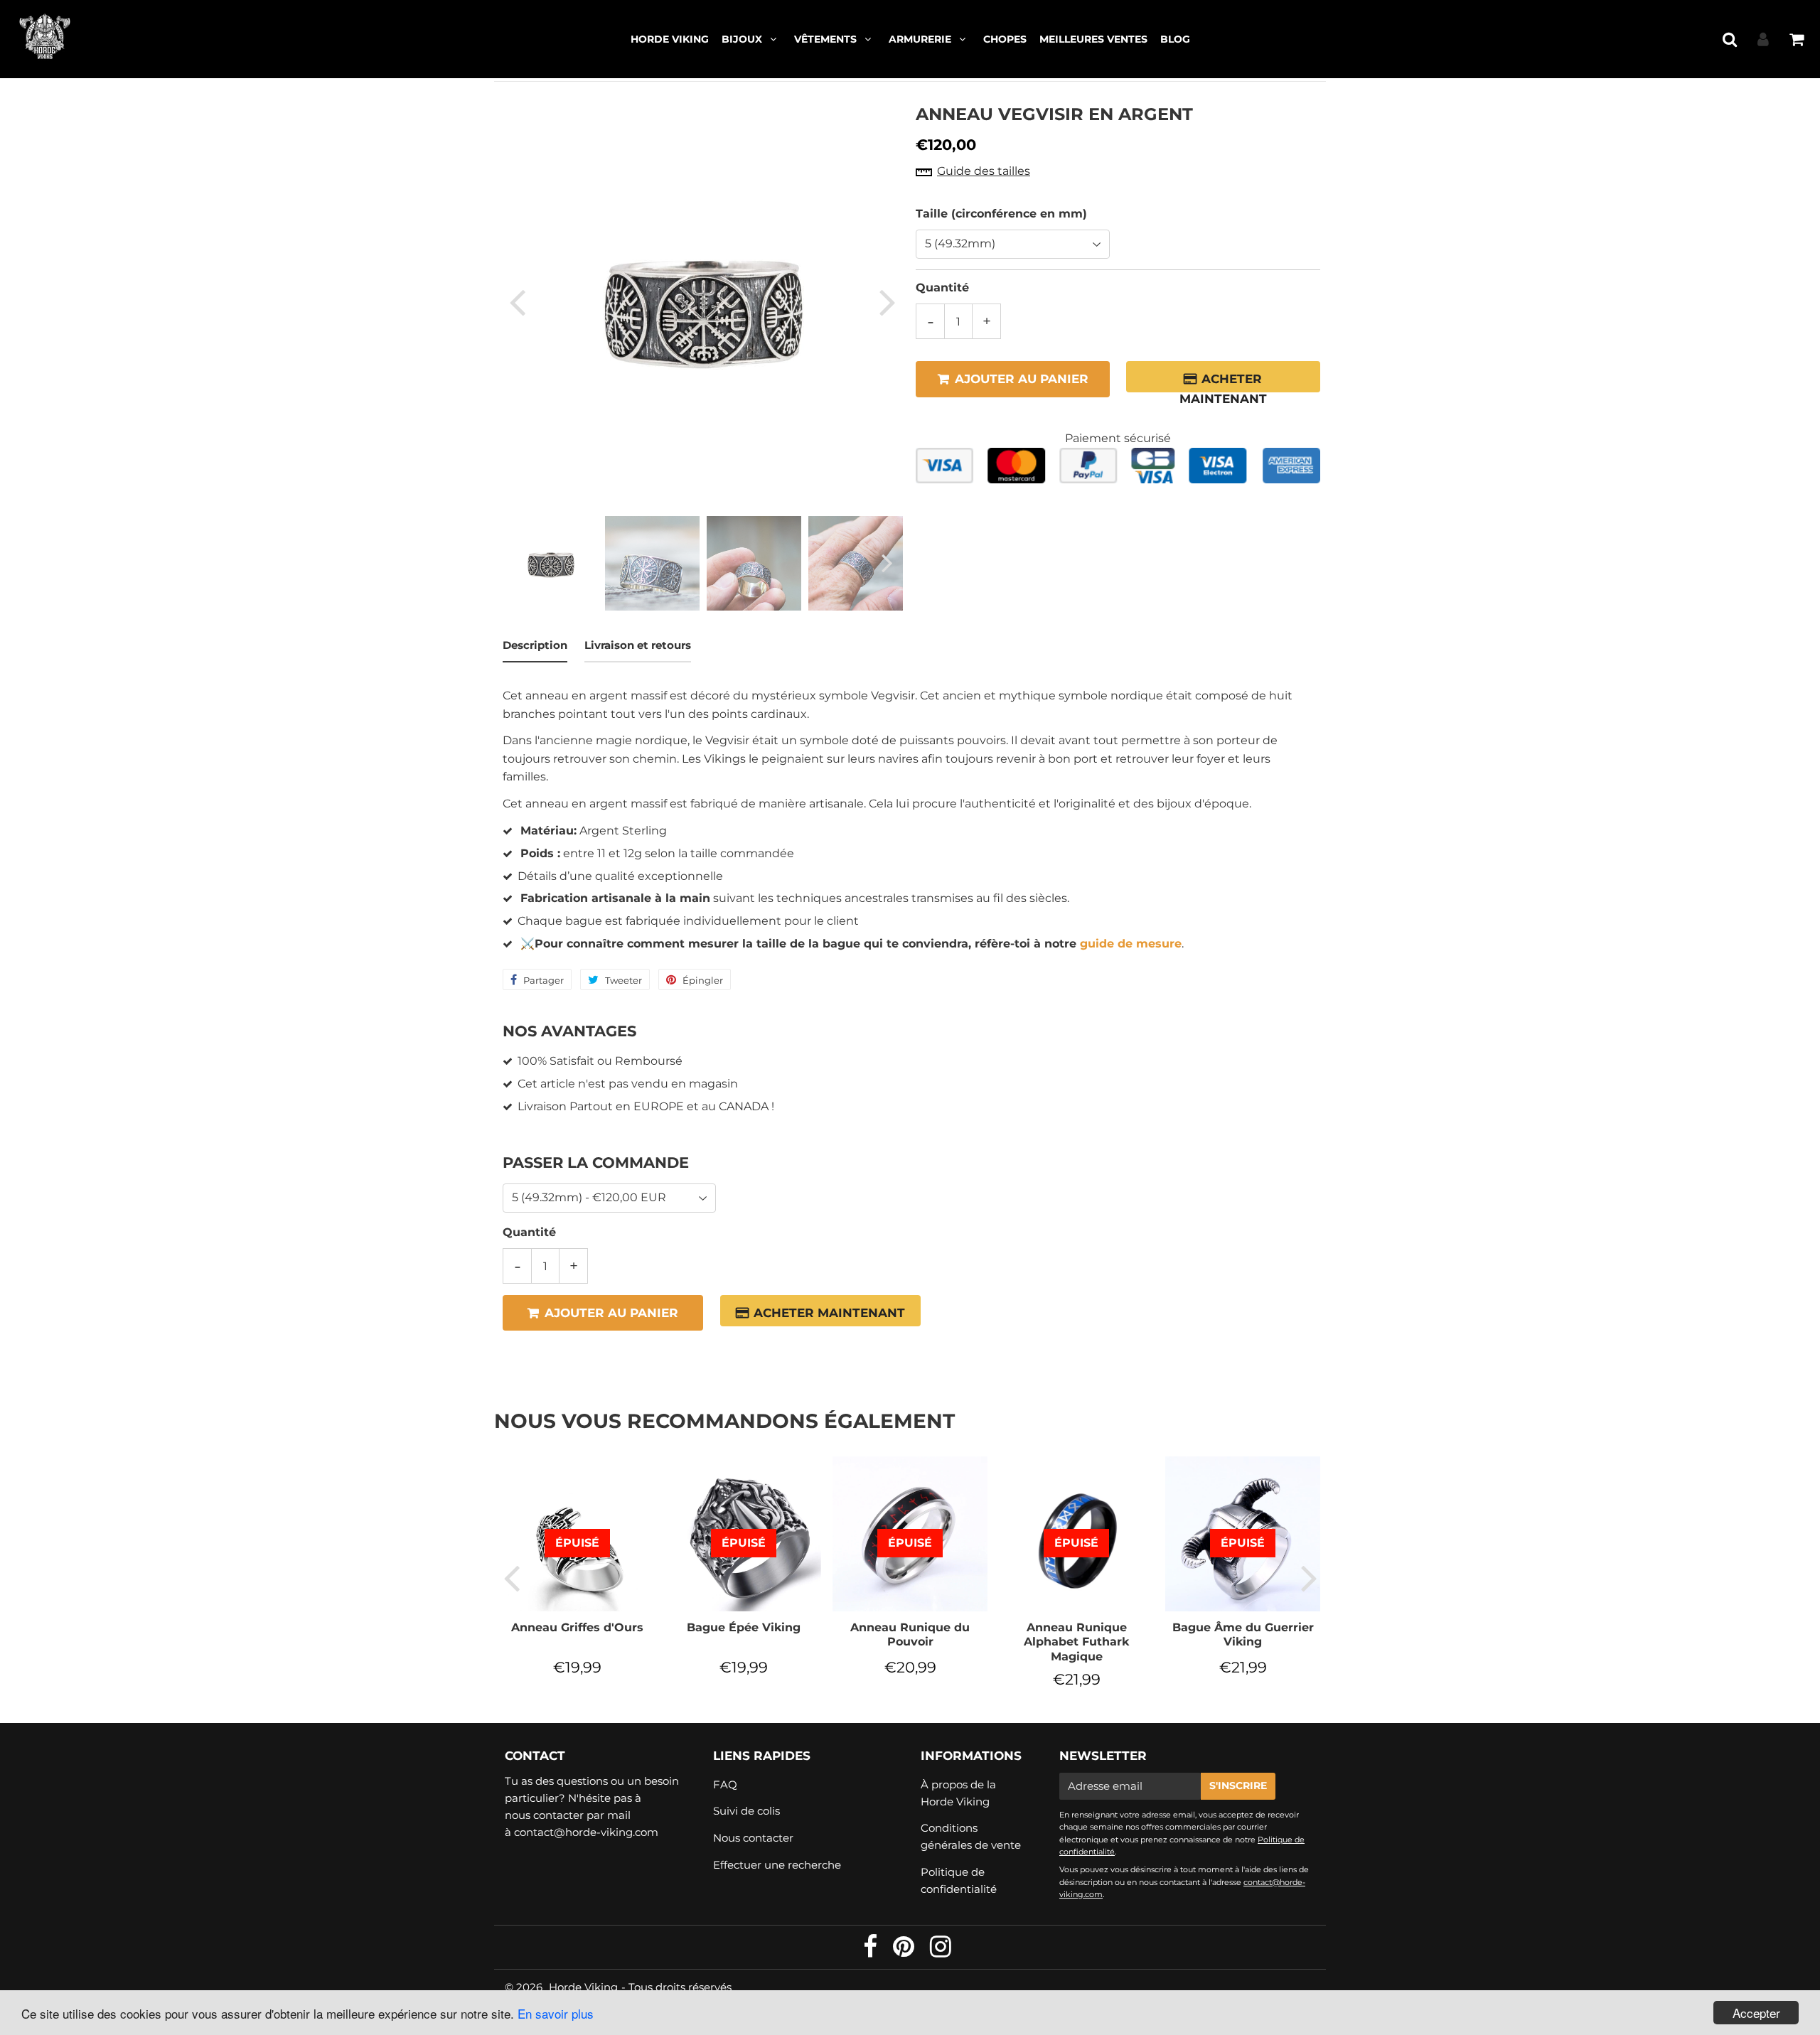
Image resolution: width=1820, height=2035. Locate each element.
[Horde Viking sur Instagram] (941, 1951)
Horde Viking (670, 39)
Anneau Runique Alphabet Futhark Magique (1076, 1642)
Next (887, 302)
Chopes (1005, 39)
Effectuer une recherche (777, 1865)
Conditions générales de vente (971, 1836)
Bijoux (742, 39)
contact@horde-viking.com (586, 1832)
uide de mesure (1135, 944)
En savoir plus (556, 2013)
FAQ (725, 1784)
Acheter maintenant (1223, 382)
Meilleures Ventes (1093, 39)
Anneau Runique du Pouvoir (910, 1634)
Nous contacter (753, 1838)
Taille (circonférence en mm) (1001, 213)
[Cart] (1796, 39)
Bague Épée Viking (744, 1627)
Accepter (1756, 2013)
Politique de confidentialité (959, 1880)
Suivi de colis (746, 1811)
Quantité (942, 288)
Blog (1175, 39)
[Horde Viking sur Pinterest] (905, 1951)
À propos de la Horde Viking (958, 1793)
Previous (517, 302)
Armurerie (920, 39)
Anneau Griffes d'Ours (577, 1627)
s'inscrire (1238, 1786)
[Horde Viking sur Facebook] (872, 1951)
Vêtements (825, 39)
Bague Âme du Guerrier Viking (1243, 1634)
